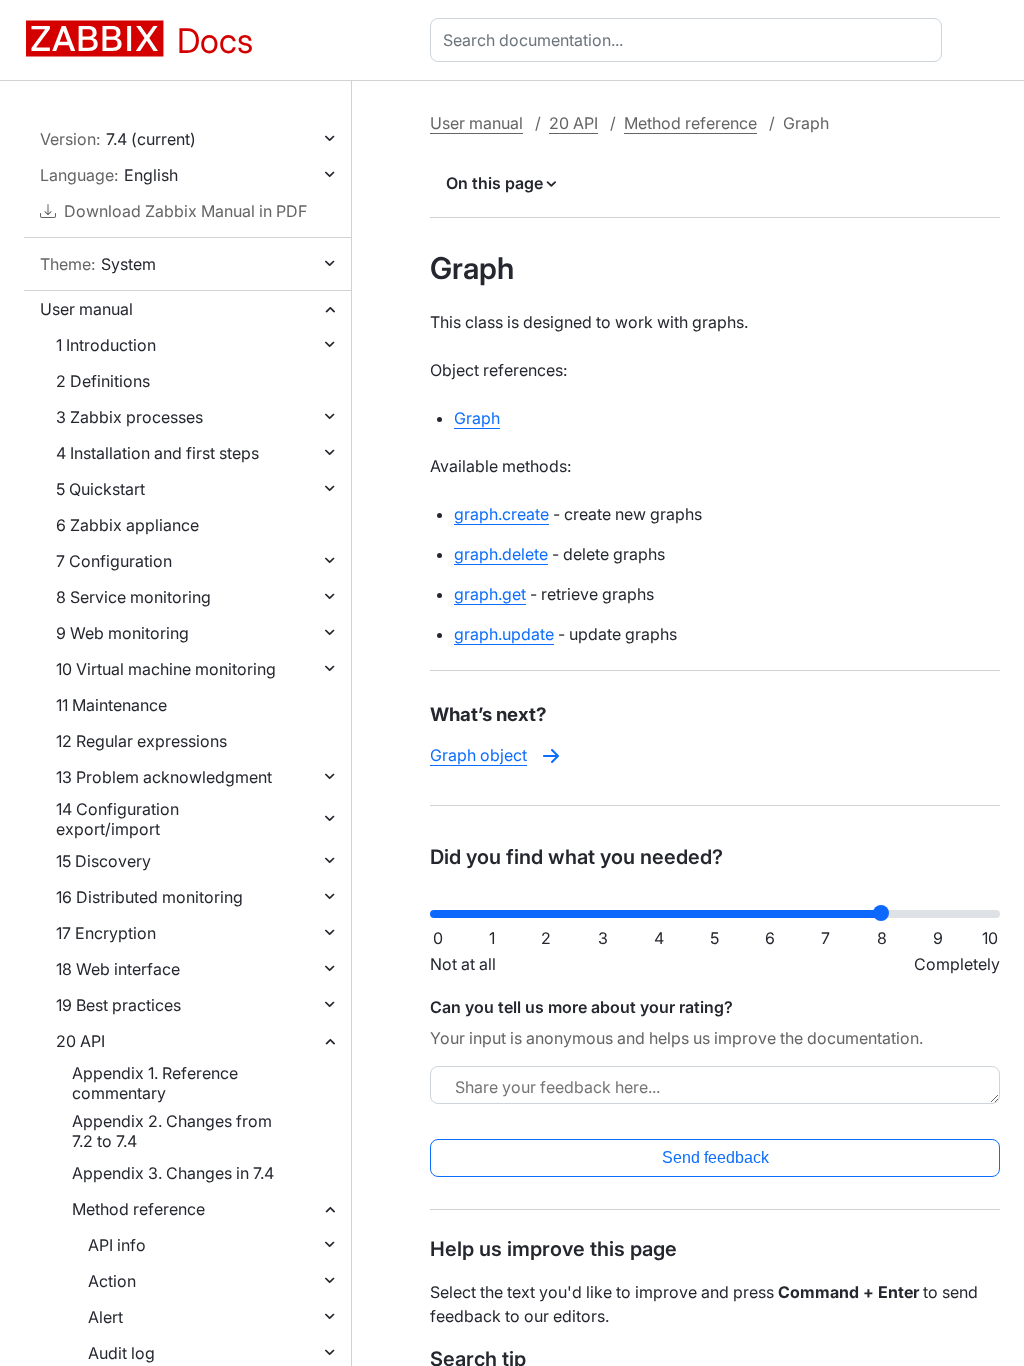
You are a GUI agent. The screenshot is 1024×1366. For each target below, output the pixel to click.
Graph (477, 418)
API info (117, 1245)
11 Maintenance (111, 705)
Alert (105, 1317)
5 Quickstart (100, 489)
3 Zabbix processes (129, 417)
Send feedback (715, 1157)
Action (112, 1281)
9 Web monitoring (122, 633)
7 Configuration (114, 561)
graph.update (504, 634)
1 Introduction (106, 345)
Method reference (138, 1209)
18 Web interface (118, 969)
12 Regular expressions (141, 741)
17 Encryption (106, 933)
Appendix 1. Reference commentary (155, 1083)
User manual (86, 309)
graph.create (501, 514)
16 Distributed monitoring (149, 897)
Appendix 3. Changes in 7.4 (173, 1173)
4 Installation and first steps (157, 453)
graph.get (490, 594)
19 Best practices (118, 1005)
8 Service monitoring (133, 597)
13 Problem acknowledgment (164, 777)
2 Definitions (103, 381)
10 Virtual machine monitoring (166, 669)
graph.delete (501, 554)
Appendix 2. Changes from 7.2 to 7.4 (172, 1131)
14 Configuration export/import (117, 819)
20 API (80, 1041)
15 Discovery (103, 861)
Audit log (121, 1353)
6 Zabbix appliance (127, 525)
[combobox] (690, 40)
